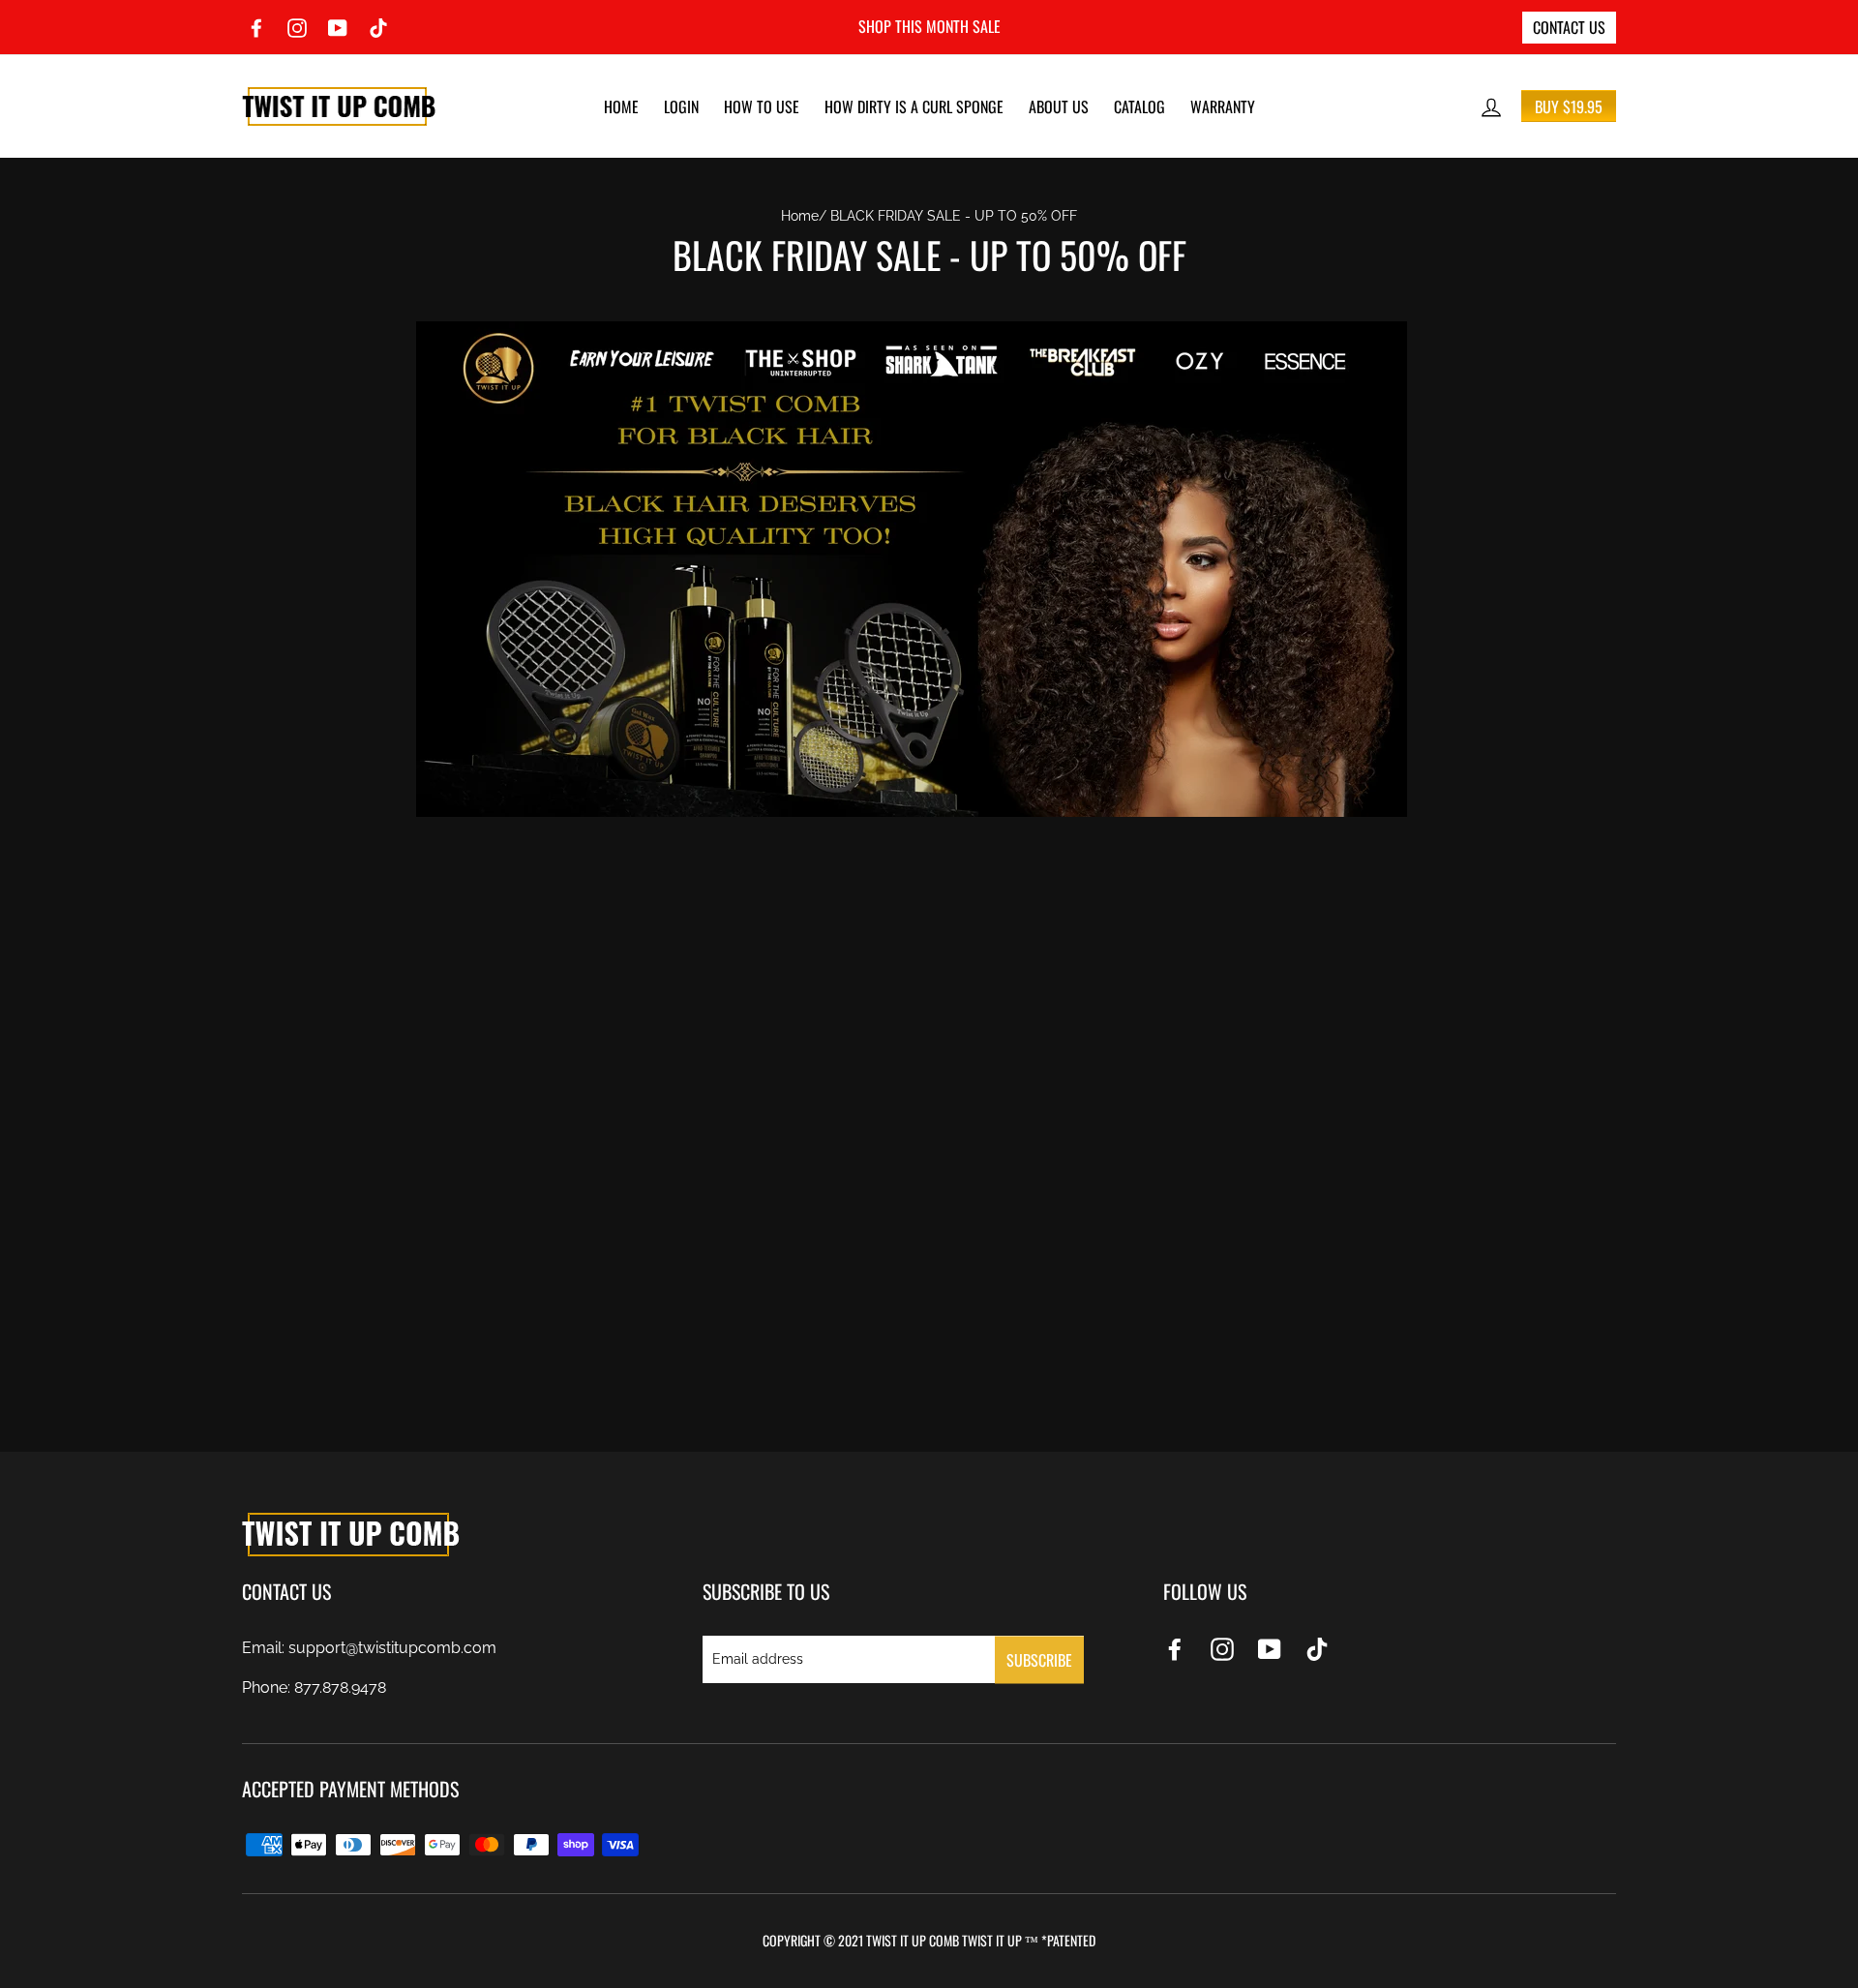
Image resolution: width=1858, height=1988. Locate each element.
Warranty (1223, 106)
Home (621, 106)
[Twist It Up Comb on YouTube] (1270, 1648)
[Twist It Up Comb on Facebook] (1175, 1648)
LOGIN (681, 106)
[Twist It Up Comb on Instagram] (1222, 1648)
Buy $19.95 (1569, 106)
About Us (1059, 106)
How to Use (762, 106)
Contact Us (1569, 27)
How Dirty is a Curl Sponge (914, 106)
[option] (929, 27)
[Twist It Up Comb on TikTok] (1317, 1648)
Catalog (1139, 106)
